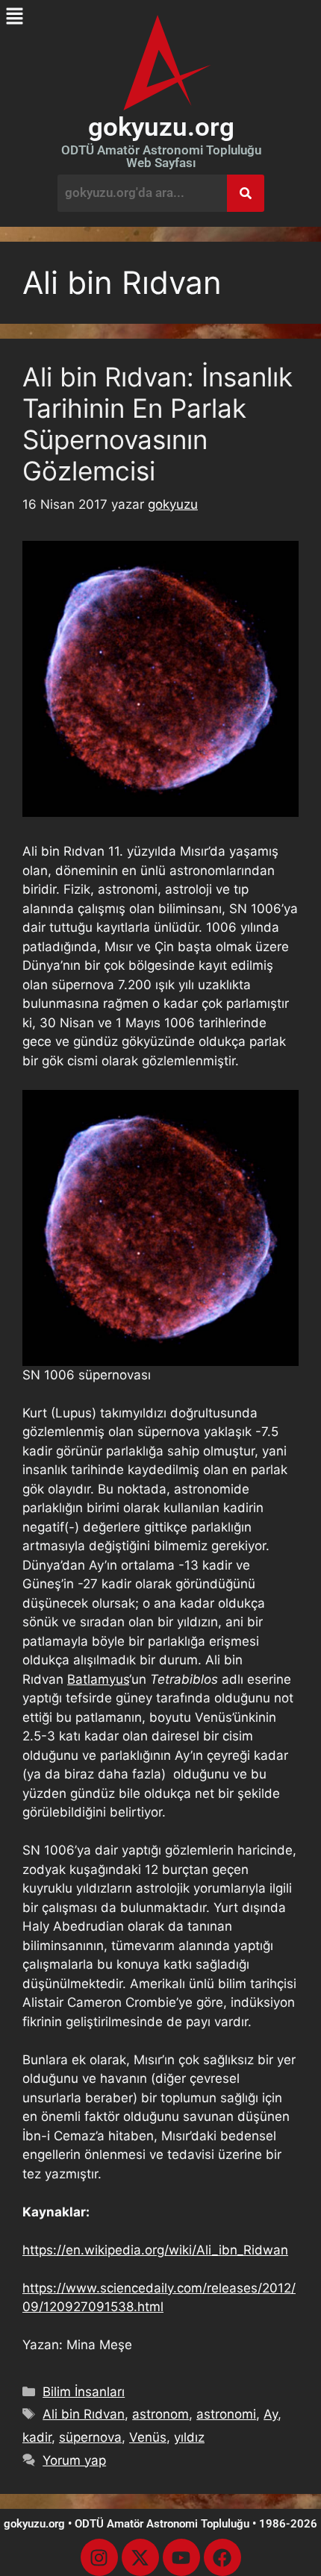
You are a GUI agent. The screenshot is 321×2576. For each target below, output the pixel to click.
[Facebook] (222, 2557)
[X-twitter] (140, 2557)
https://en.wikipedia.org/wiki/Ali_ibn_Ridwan (155, 2250)
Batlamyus (98, 1679)
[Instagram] (99, 2557)
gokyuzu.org (161, 127)
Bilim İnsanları (84, 2392)
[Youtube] (181, 2557)
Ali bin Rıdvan (84, 2414)
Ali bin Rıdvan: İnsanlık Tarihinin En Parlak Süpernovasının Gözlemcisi (158, 424)
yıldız (189, 2437)
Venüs (148, 2437)
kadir (37, 2437)
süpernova (90, 2437)
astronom (160, 2414)
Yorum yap (74, 2460)
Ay (271, 2414)
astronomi (226, 2414)
